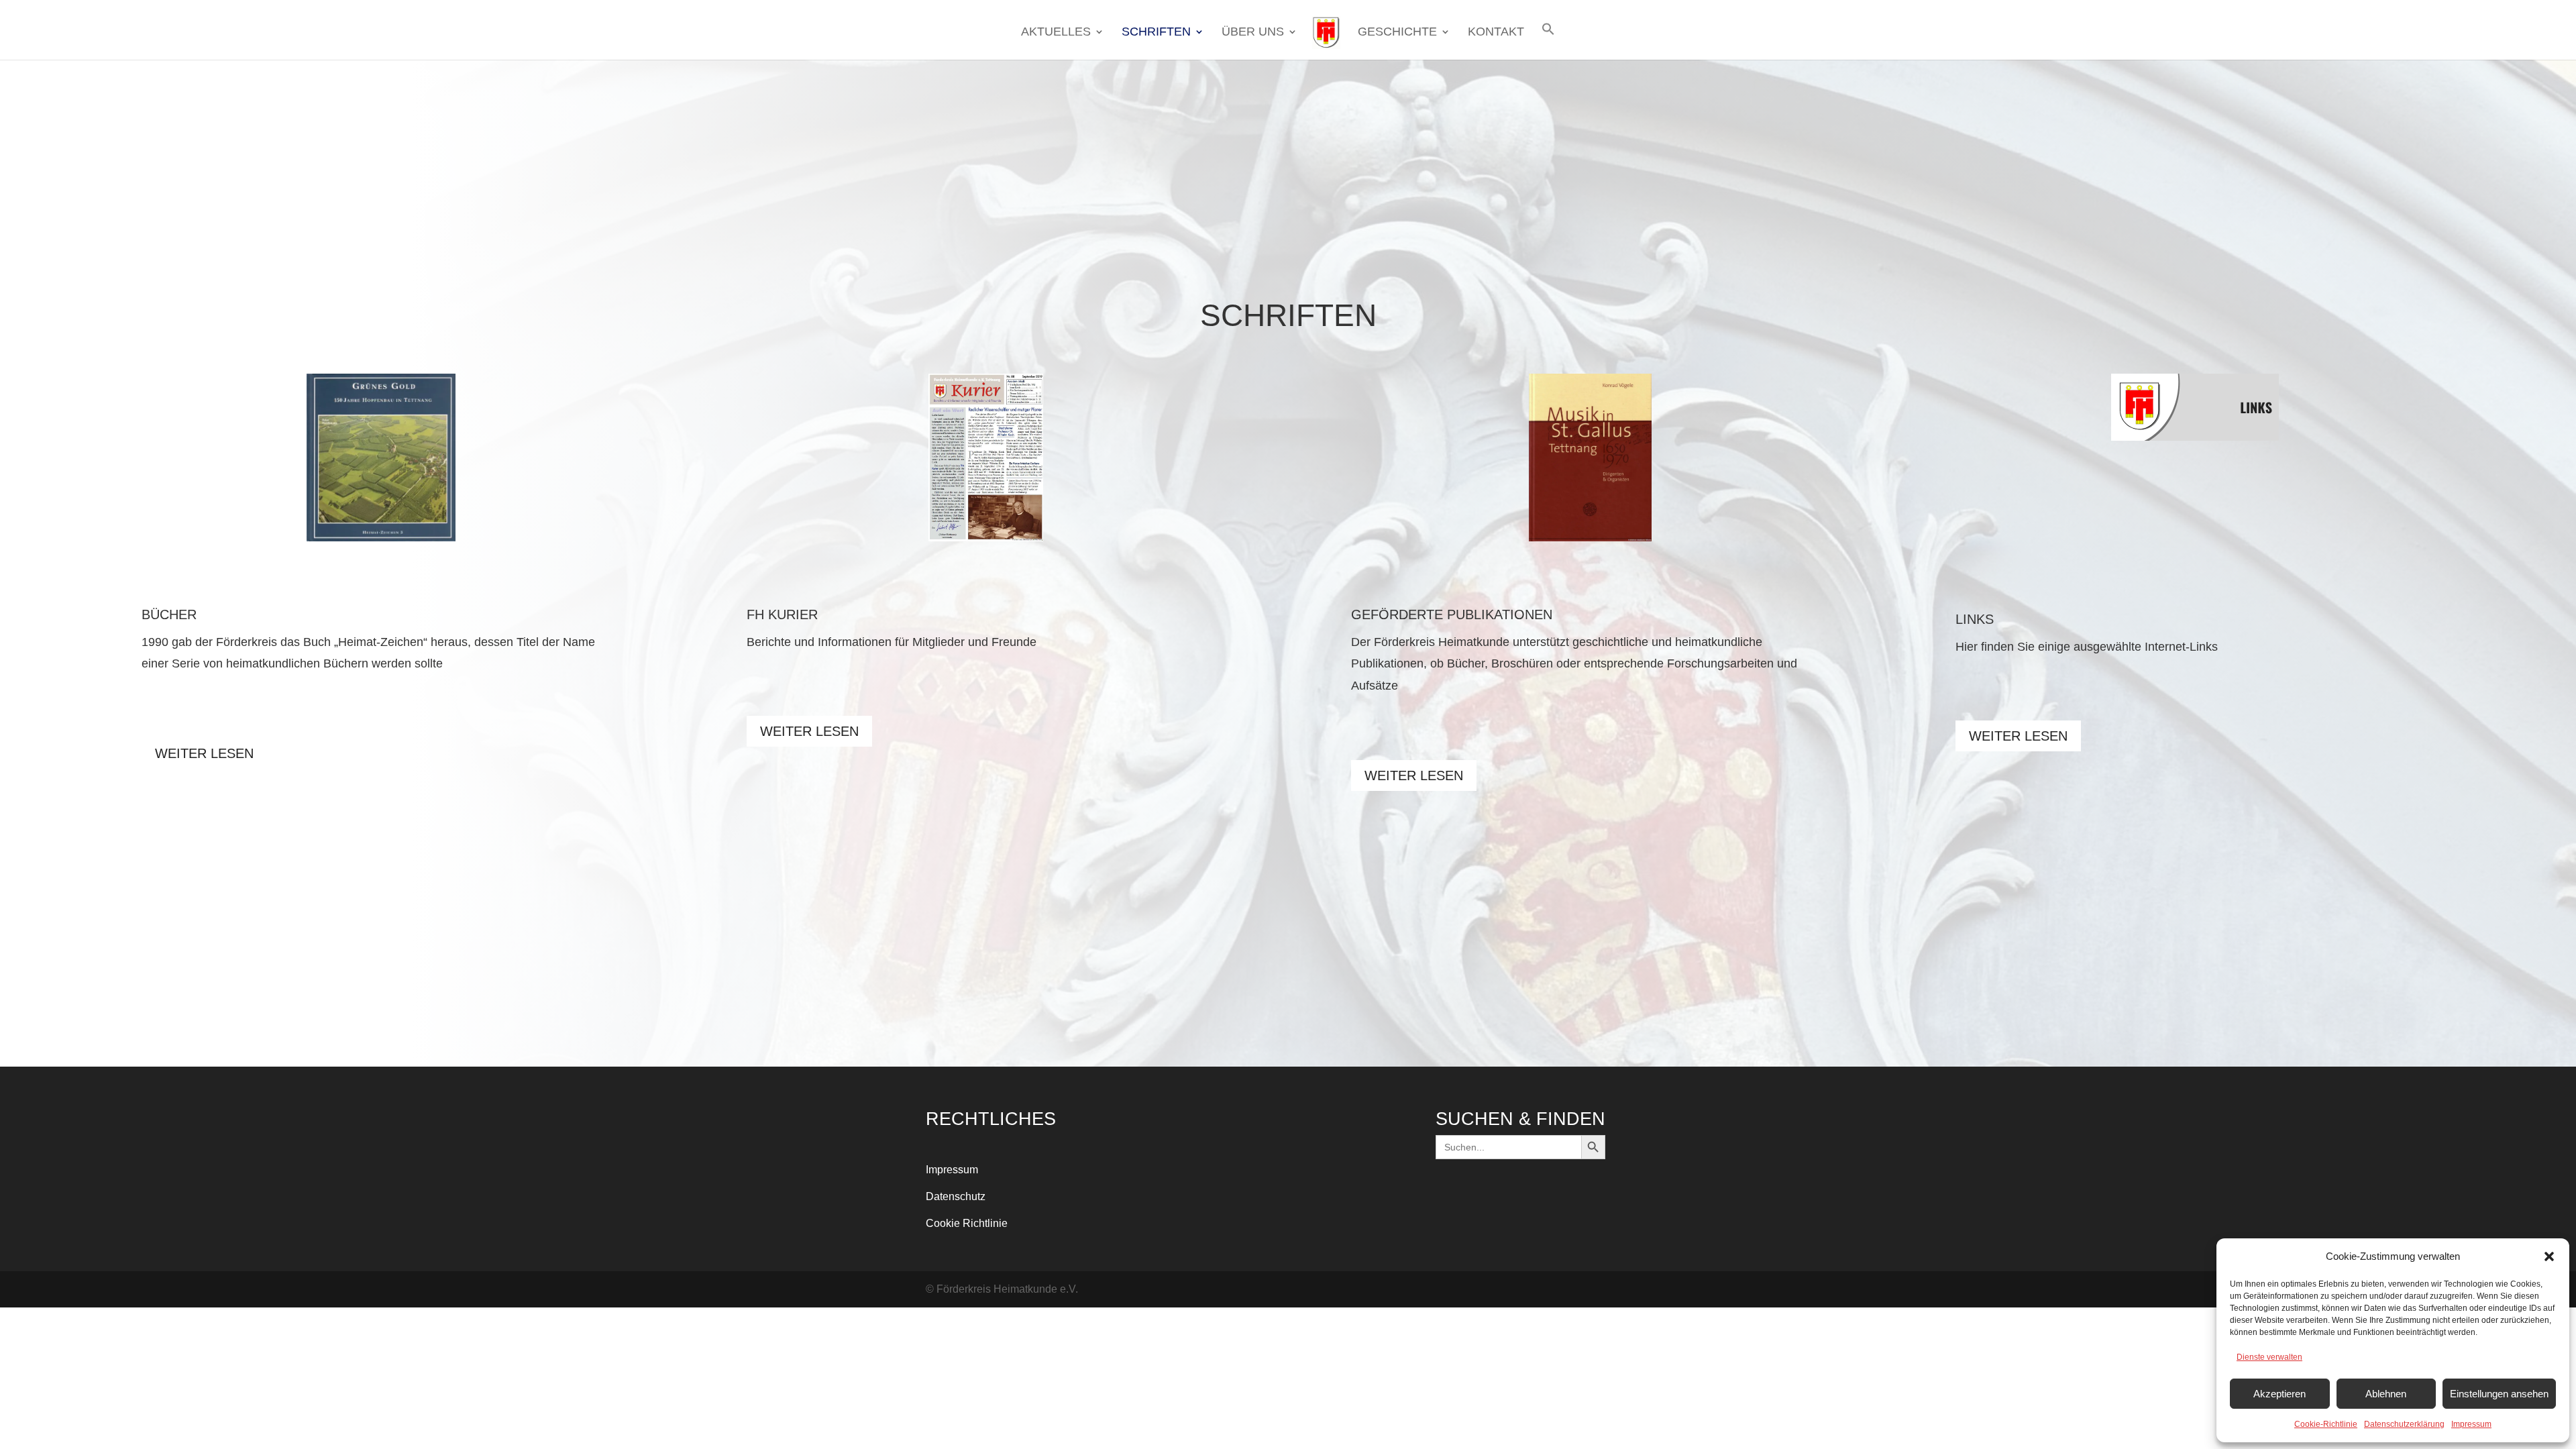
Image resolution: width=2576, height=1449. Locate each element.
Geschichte (1397, 33)
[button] (2549, 1256)
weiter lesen (204, 753)
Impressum (2471, 1424)
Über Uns (1253, 33)
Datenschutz (956, 1196)
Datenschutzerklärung (2404, 1424)
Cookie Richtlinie (967, 1223)
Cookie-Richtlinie (2326, 1424)
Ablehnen (2386, 1394)
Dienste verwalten (2269, 1357)
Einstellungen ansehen (2499, 1394)
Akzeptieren (2279, 1394)
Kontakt (1496, 33)
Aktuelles (1056, 33)
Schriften (1156, 33)
